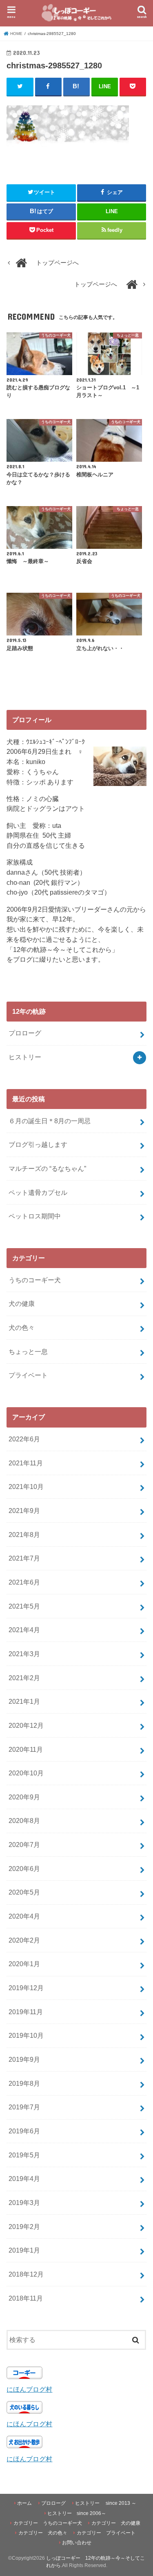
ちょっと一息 (28, 1351)
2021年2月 (24, 1678)
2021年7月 (24, 1558)
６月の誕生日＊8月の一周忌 (50, 1121)
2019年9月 (24, 2059)
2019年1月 (24, 2250)
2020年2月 (24, 1940)
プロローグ (25, 1033)
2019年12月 (26, 1988)
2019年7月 (24, 2107)
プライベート (28, 1375)
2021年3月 (24, 1654)
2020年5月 (24, 1892)
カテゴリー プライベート (106, 2533)
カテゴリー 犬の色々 (43, 2533)
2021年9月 (24, 1511)
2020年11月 (26, 1749)
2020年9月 (24, 1797)
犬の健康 (22, 1303)
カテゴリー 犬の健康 (116, 2523)
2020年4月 (24, 1916)
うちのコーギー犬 (35, 1280)
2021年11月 (26, 1463)
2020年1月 (24, 1964)
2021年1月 (24, 1701)
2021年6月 (24, 1582)
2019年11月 (26, 2012)
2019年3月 (24, 2203)
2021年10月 (26, 1487)
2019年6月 (24, 2131)
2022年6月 (24, 1439)
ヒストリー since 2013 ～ (106, 2503)
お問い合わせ (77, 2543)
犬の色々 (22, 1327)
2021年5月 (24, 1606)
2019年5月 (24, 2155)
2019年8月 (24, 2083)
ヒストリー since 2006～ (77, 2513)
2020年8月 (24, 1821)
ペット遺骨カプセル (38, 1192)
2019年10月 (26, 2035)
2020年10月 (26, 1773)
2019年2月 (24, 2227)
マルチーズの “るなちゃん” (47, 1168)
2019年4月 (24, 2179)
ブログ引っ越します (38, 1144)
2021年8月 (24, 1535)
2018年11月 (26, 2298)
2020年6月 (24, 1869)
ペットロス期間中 (35, 1216)
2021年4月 (24, 1630)
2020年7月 (24, 1845)
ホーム (24, 2503)
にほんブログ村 (29, 2389)
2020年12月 (26, 1725)
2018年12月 (26, 2274)
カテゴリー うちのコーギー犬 (48, 2523)
